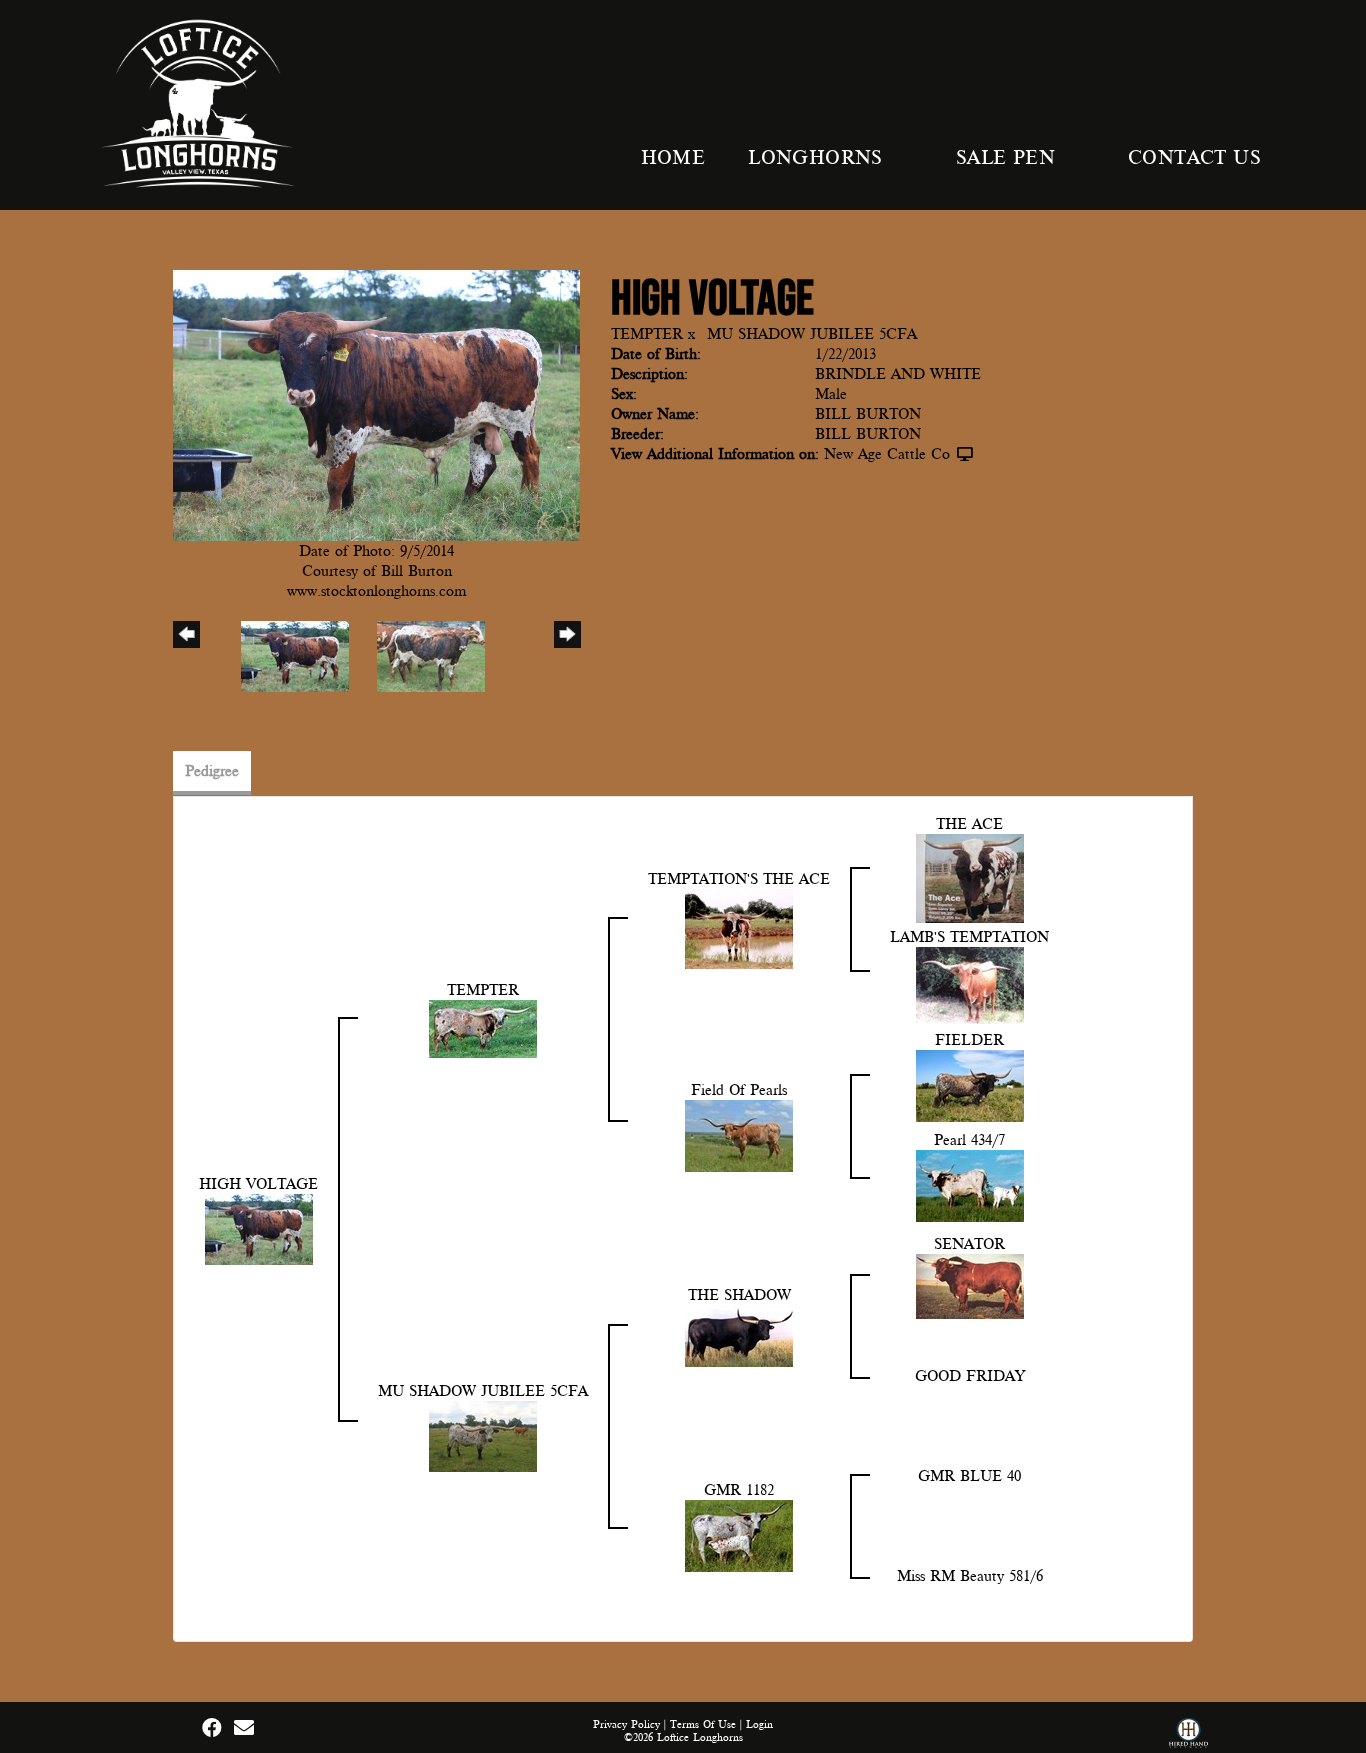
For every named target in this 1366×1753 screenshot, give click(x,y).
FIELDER (969, 1040)
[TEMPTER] (483, 1028)
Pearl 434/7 (969, 1140)
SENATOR (969, 1244)
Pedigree (212, 771)
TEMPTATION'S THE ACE (739, 879)
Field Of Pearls (739, 1090)
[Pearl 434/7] (970, 1185)
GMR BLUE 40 (969, 1476)
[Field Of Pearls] (739, 1135)
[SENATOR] (970, 1285)
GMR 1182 (739, 1490)
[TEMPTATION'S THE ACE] (739, 928)
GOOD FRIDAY (970, 1376)
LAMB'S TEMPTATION (969, 937)
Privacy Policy (626, 1724)
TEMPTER (647, 334)
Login (759, 1724)
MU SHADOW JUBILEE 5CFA (812, 334)
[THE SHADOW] (739, 1335)
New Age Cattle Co (887, 454)
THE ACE (969, 824)
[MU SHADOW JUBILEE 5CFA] (483, 1435)
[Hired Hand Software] (1188, 1735)
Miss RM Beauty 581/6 (970, 1576)
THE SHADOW (739, 1295)
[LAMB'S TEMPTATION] (970, 984)
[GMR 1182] (739, 1535)
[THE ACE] (970, 877)
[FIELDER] (970, 1085)
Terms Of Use (703, 1724)
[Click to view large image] (376, 404)
